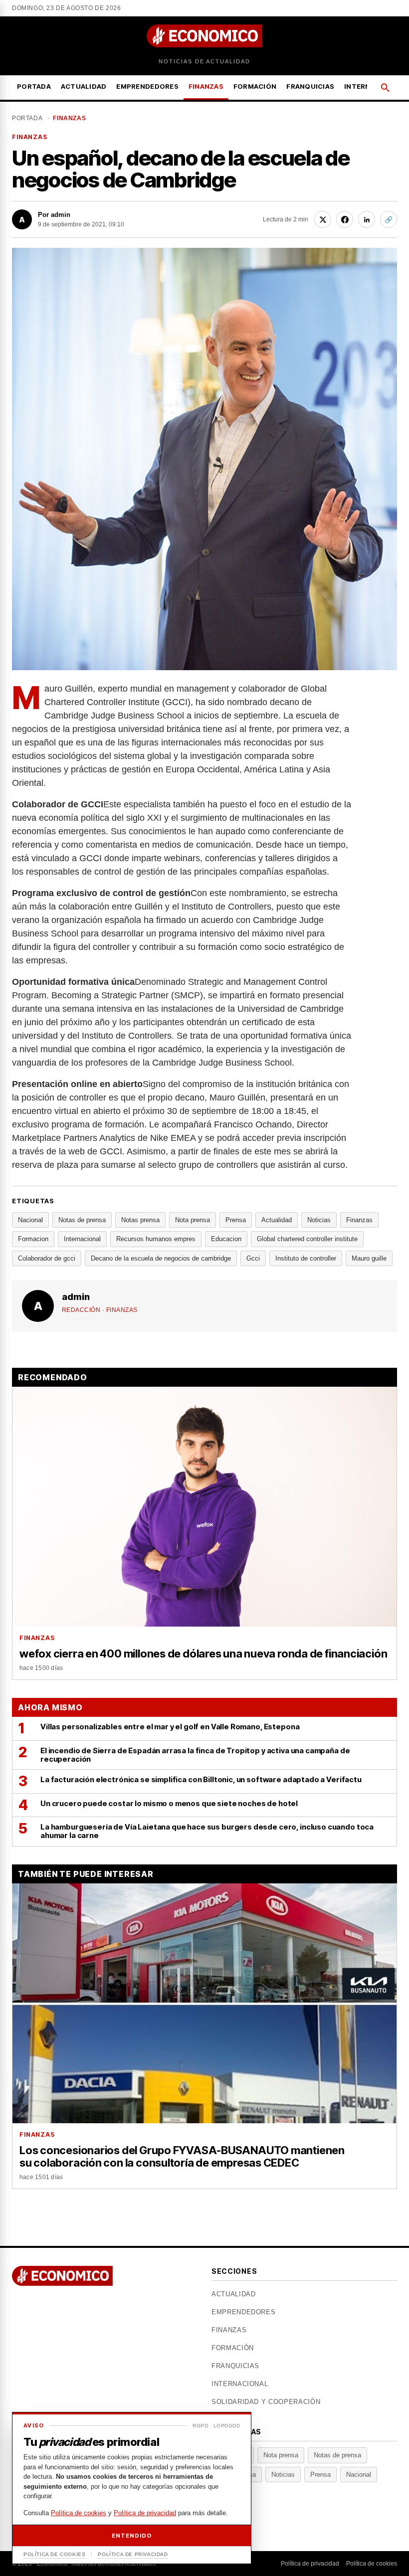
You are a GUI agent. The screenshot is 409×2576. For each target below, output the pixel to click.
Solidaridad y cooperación (266, 2402)
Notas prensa (140, 1220)
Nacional (30, 1220)
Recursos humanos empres (156, 1239)
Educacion (226, 1239)
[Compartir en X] (323, 219)
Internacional (82, 1239)
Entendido (131, 2536)
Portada (34, 86)
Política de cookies (372, 2564)
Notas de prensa (82, 1220)
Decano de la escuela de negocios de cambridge (161, 1258)
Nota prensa (193, 1220)
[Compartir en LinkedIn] (367, 219)
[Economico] (204, 36)
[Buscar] (385, 88)
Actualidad (84, 86)
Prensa (236, 1220)
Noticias (319, 1220)
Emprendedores (147, 86)
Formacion (33, 1239)
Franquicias (310, 86)
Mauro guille (369, 1258)
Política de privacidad (310, 2564)
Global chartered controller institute (307, 1239)
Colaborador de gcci (47, 1258)
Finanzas (206, 86)
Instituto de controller (306, 1258)
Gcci (253, 1258)
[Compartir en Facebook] (345, 219)
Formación (255, 86)
